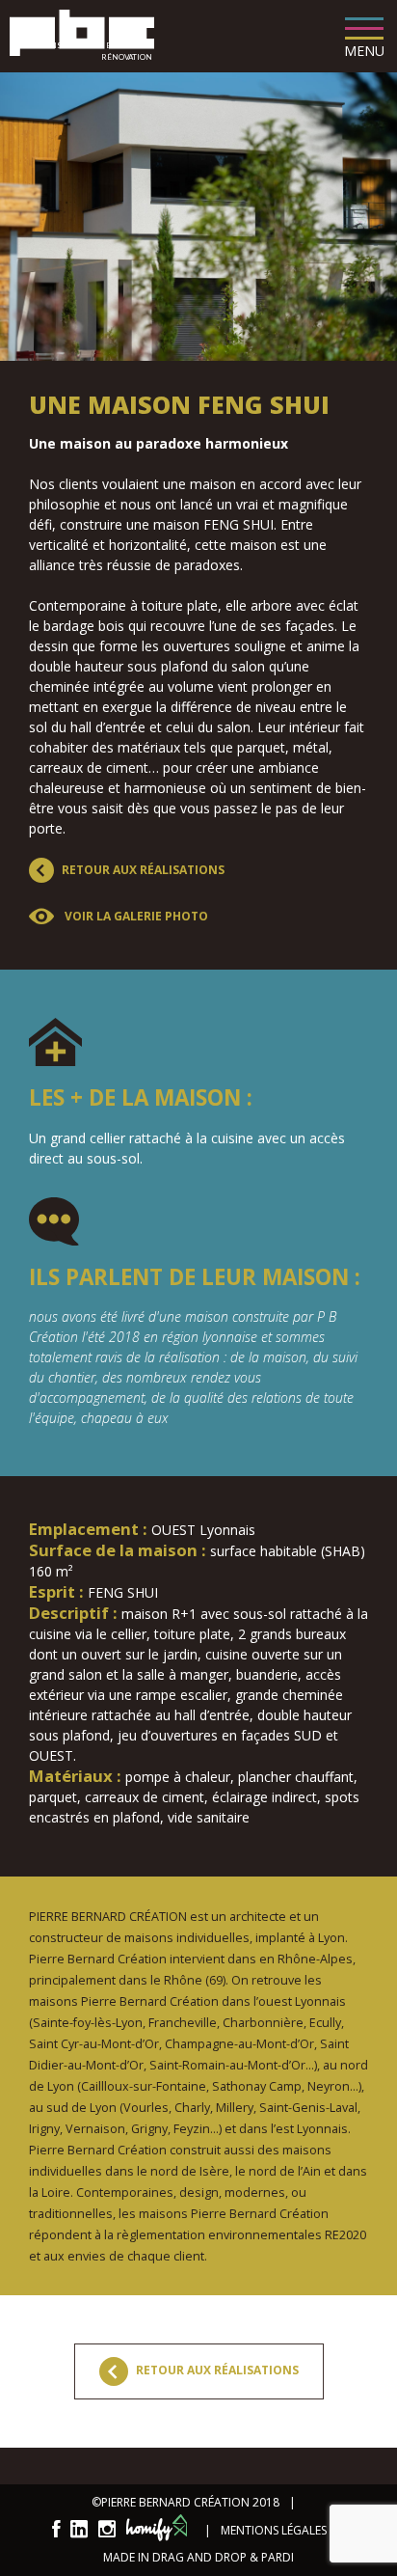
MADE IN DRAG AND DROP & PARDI (198, 2557)
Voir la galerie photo (135, 916)
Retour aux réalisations (143, 870)
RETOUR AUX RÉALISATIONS (216, 2371)
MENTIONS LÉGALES (274, 2530)
